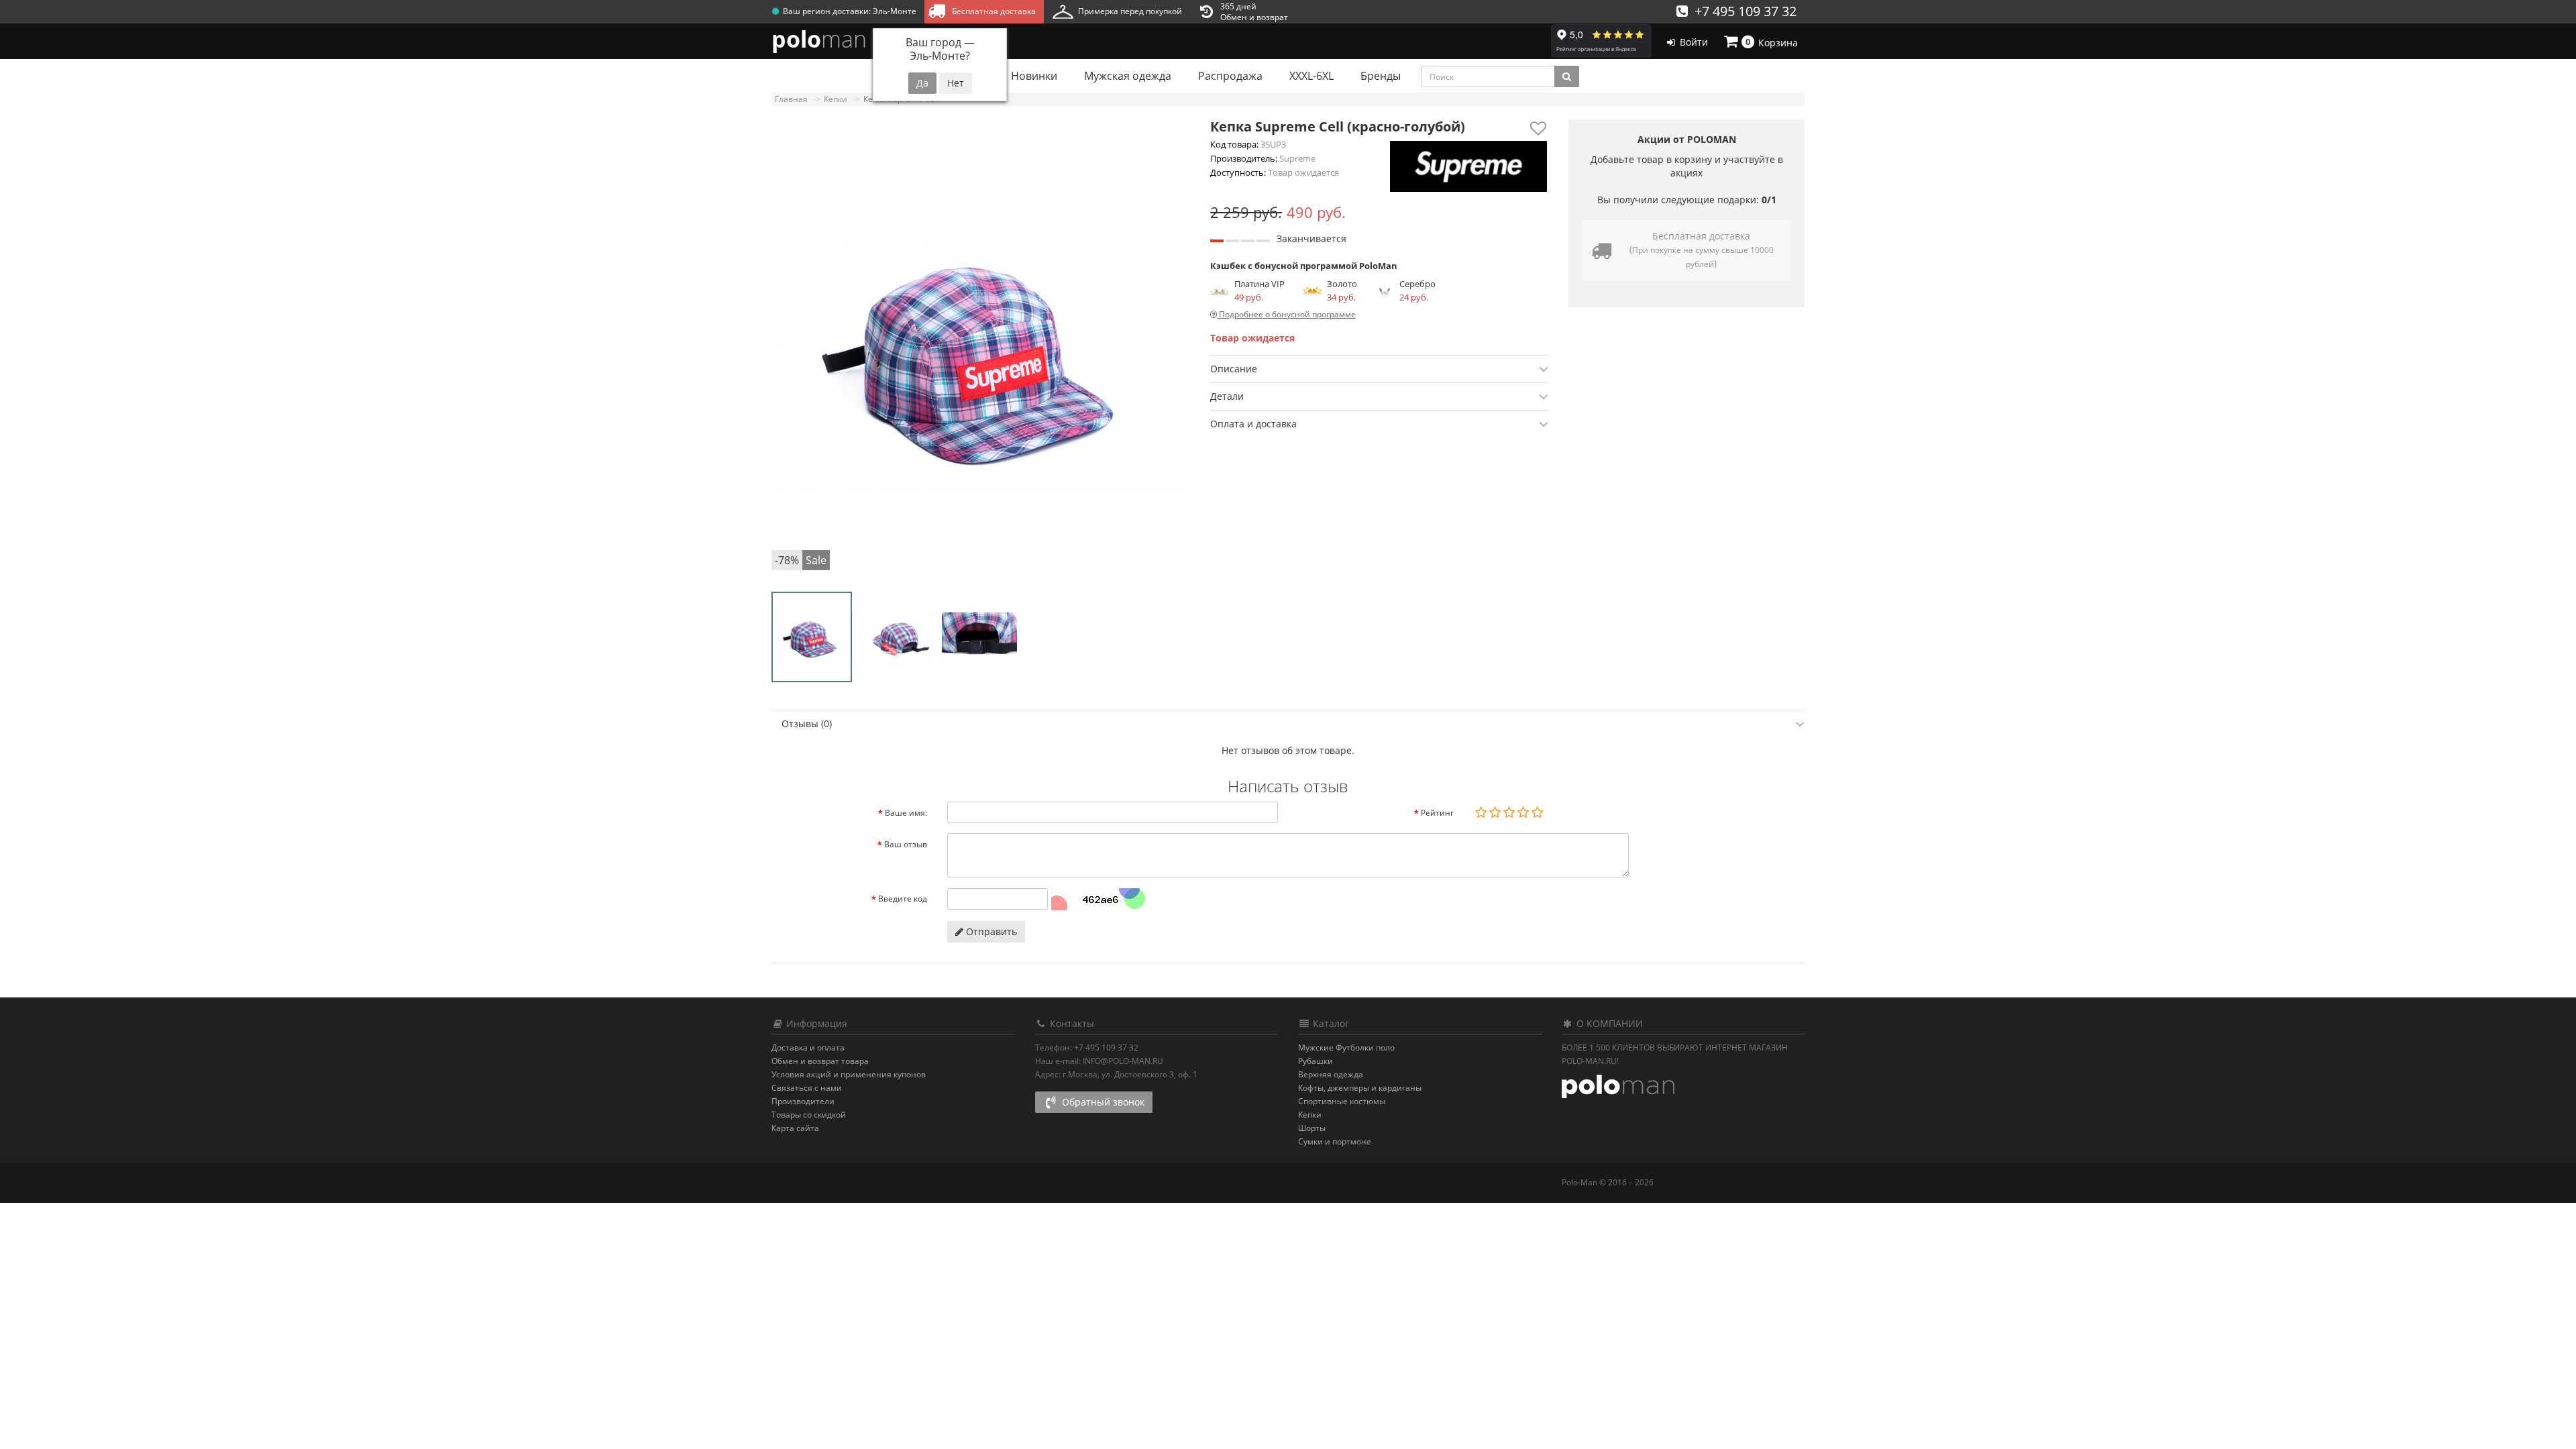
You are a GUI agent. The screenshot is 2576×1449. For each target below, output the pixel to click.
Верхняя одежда (1331, 1074)
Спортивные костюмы (1342, 1101)
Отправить (990, 931)
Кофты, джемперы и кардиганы (1360, 1088)
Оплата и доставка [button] (1253, 424)
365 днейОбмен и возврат (1254, 12)
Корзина (1772, 42)
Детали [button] (1227, 396)
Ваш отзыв (906, 844)
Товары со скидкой (809, 1115)
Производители (803, 1101)
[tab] (1379, 369)
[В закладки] (1539, 128)
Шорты (1312, 1128)
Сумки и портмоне (1335, 1141)
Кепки (1310, 1115)
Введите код (903, 899)
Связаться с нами (807, 1088)
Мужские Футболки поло (1346, 1048)
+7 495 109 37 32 (1742, 11)
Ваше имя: (906, 813)
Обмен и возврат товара (820, 1061)
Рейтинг (1437, 813)
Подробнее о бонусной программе (1286, 314)
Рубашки (1316, 1061)
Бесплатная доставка (992, 11)
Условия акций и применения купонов (849, 1074)
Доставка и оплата (808, 1048)
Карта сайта (795, 1128)
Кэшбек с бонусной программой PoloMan (1304, 266)
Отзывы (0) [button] (807, 723)
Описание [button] (1234, 369)
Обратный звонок (1102, 1102)
